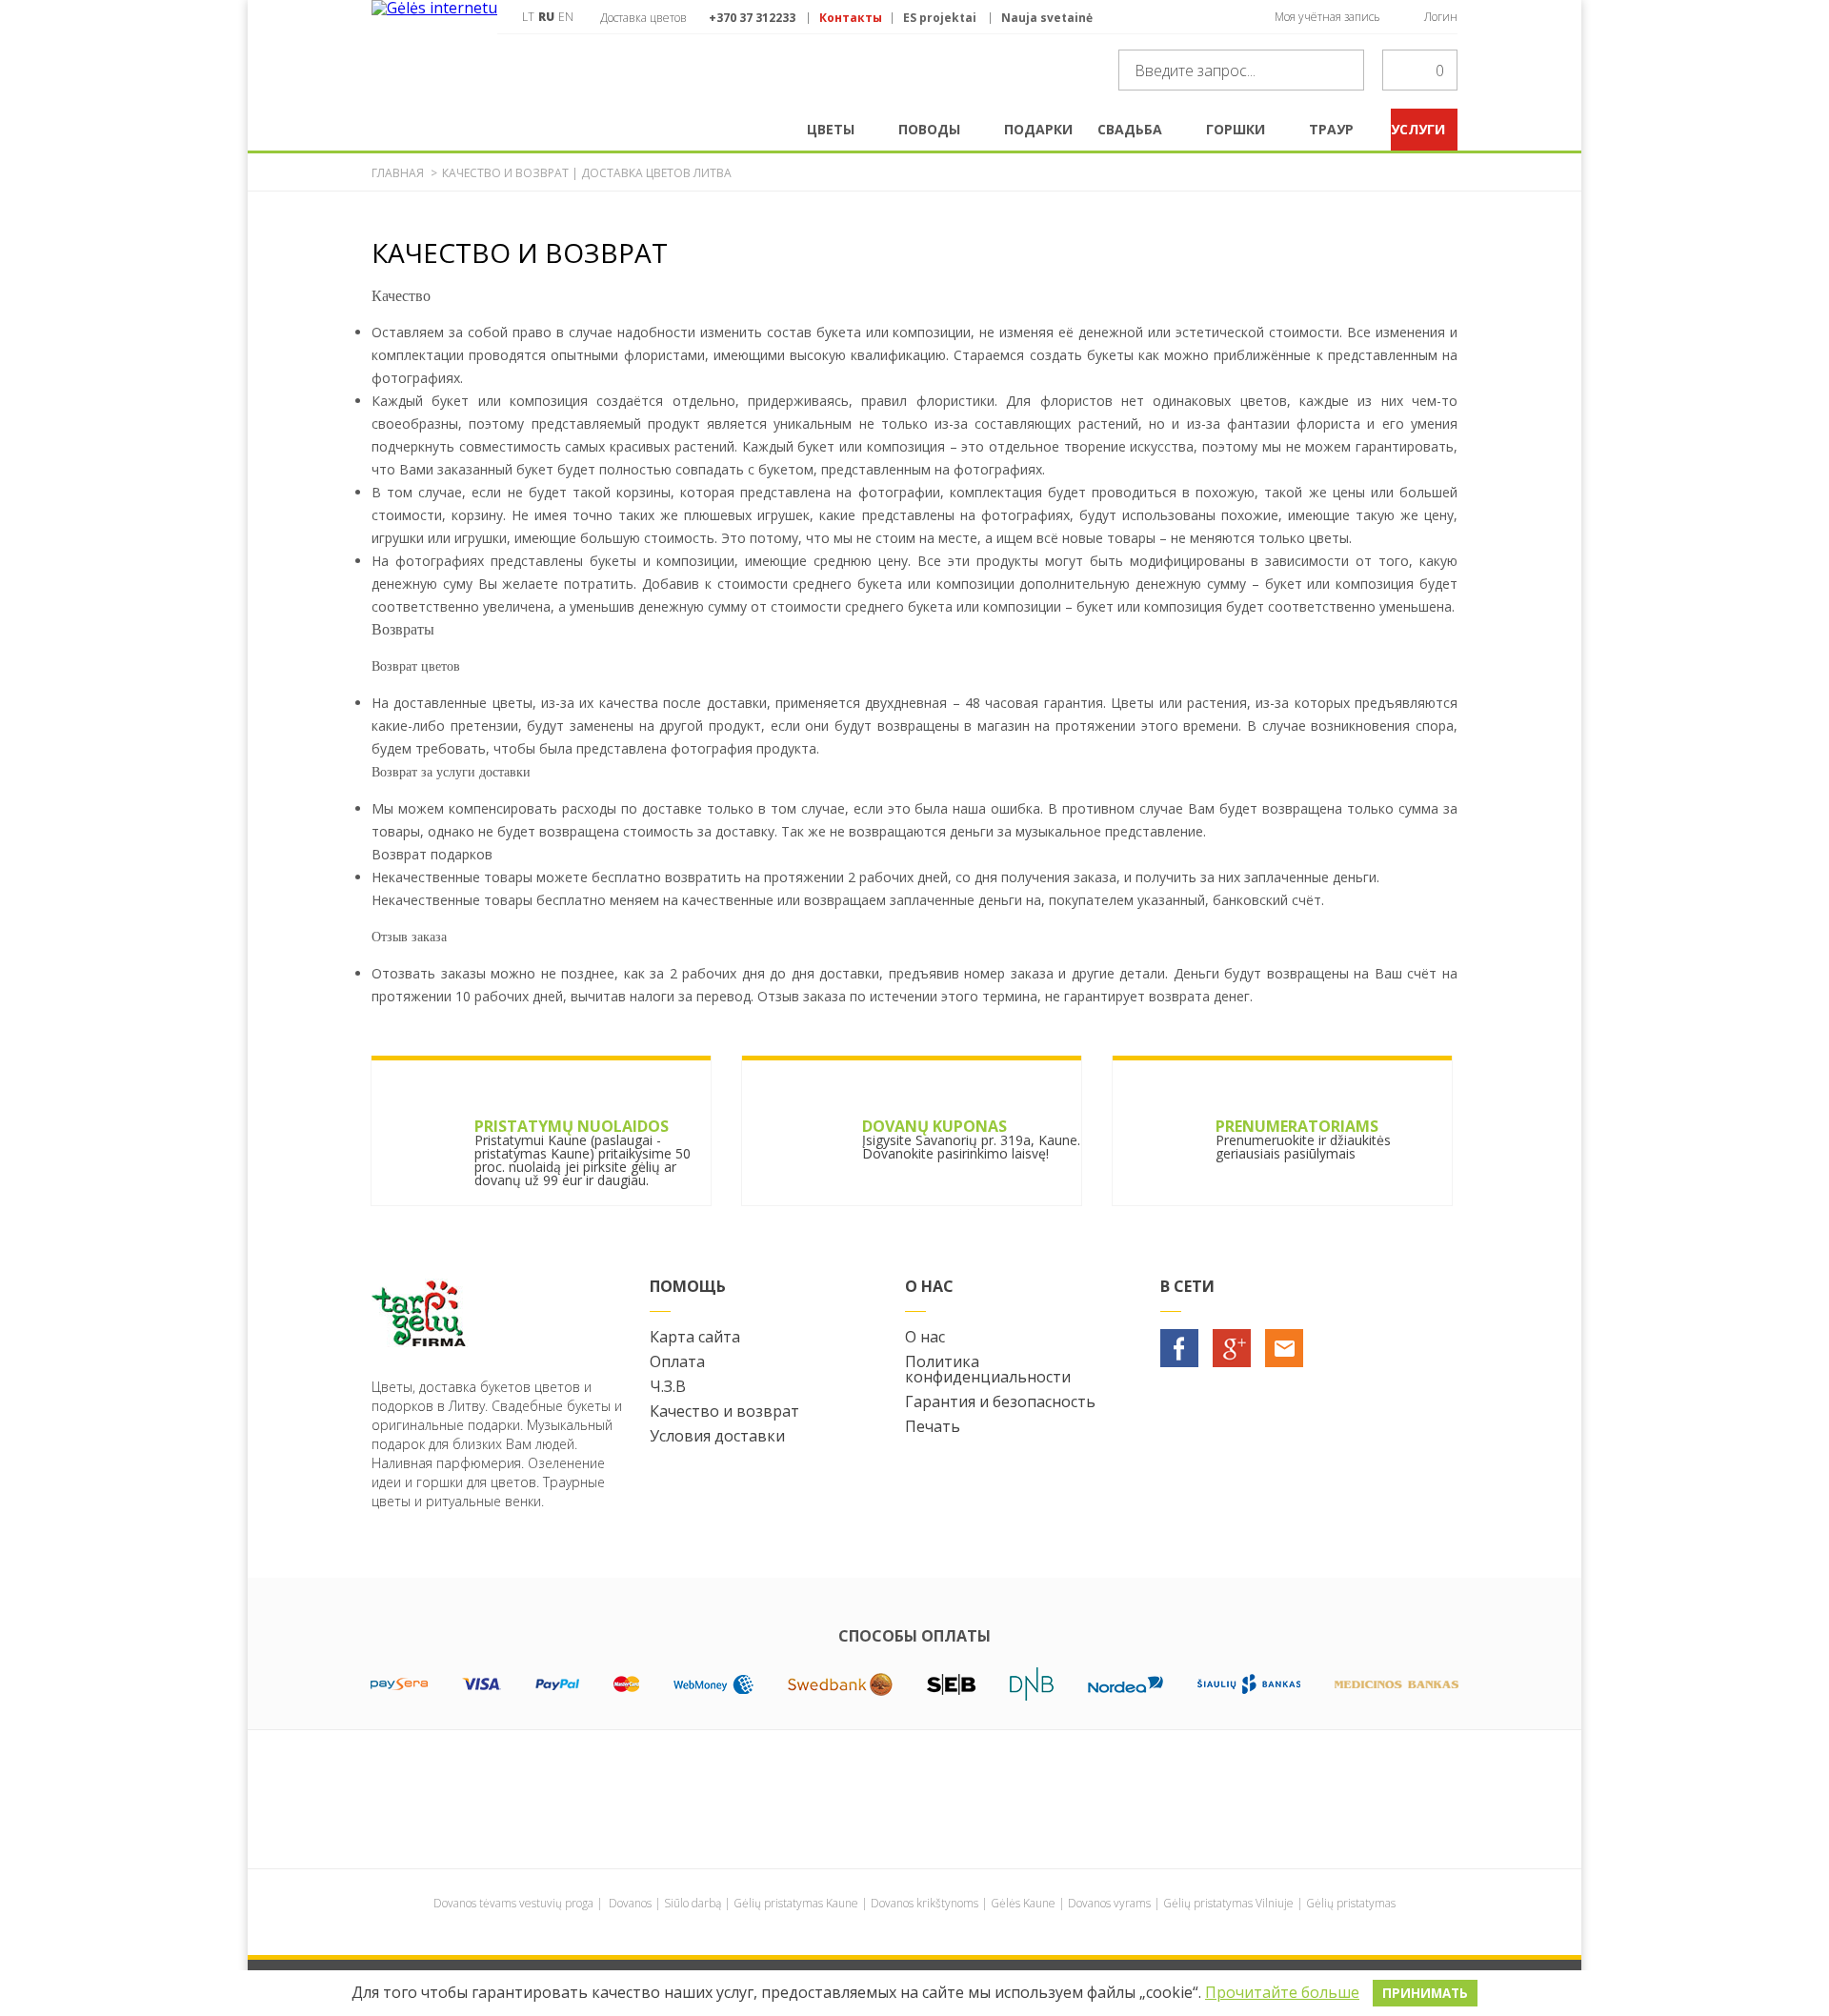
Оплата (677, 1361)
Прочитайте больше (1282, 1992)
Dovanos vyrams (1109, 1903)
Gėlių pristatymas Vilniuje (1228, 1903)
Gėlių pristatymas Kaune (796, 1903)
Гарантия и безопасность (1000, 1401)
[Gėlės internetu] (434, 54)
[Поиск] (1344, 71)
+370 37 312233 (752, 18)
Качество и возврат (724, 1411)
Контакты (851, 18)
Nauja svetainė (1047, 18)
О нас (925, 1337)
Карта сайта (695, 1337)
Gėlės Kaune (1023, 1903)
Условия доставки (717, 1436)
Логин (1441, 17)
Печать (933, 1426)
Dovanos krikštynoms (925, 1903)
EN (566, 17)
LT (528, 17)
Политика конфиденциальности (988, 1369)
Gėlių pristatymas (1351, 1903)
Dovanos (630, 1903)
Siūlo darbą (693, 1903)
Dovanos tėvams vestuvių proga (513, 1903)
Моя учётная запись (1327, 17)
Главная (398, 173)
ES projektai (940, 18)
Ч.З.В (668, 1386)
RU (546, 17)
